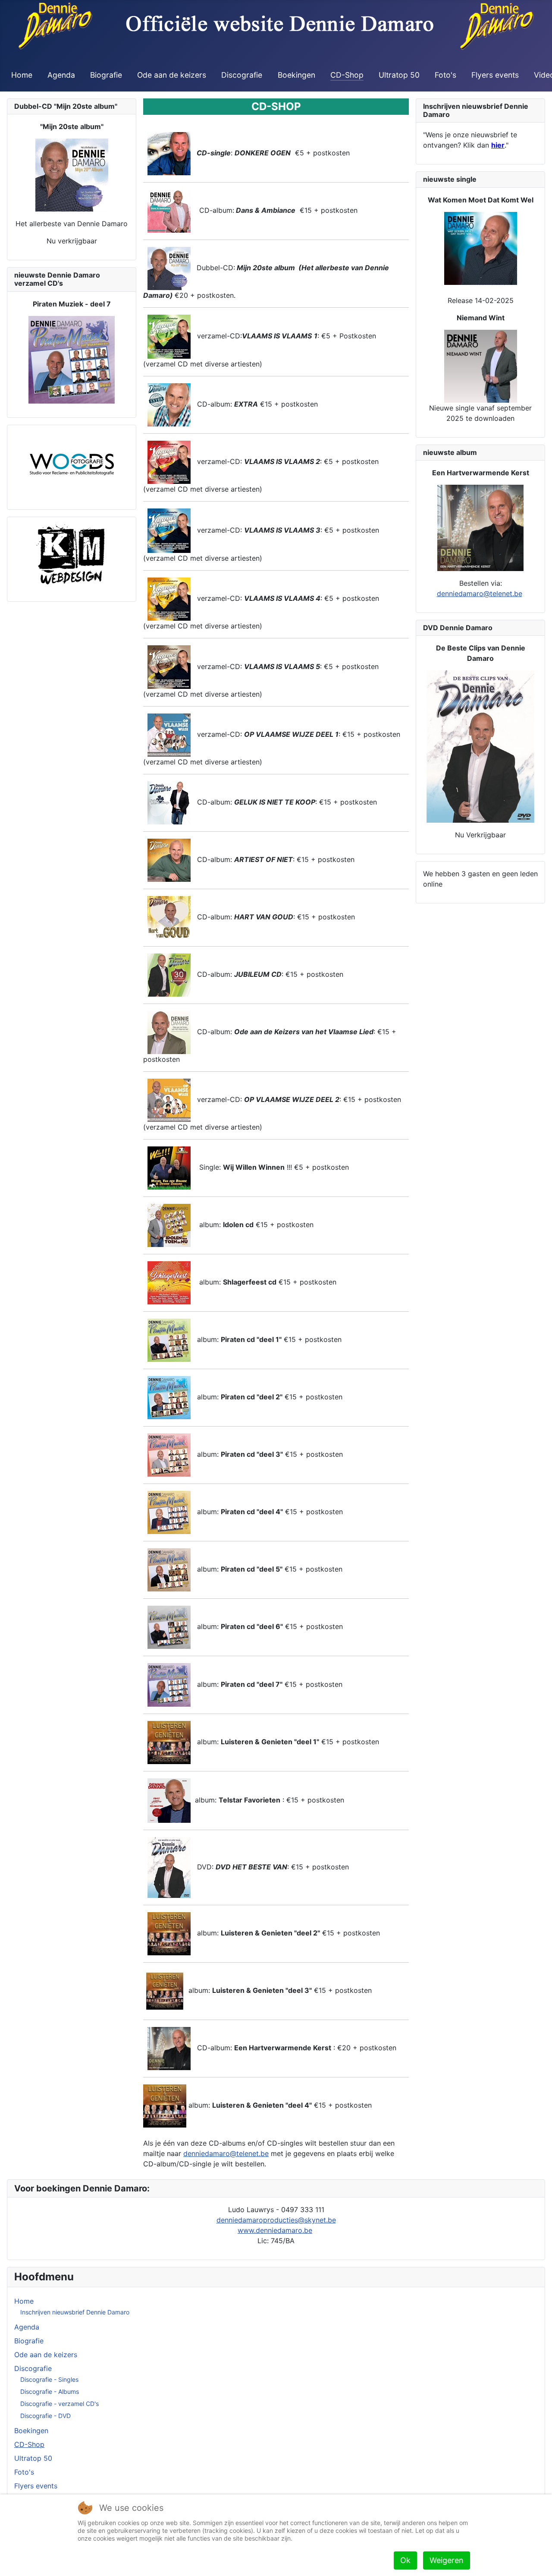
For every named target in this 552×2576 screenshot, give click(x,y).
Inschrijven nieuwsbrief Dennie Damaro (75, 2312)
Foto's (445, 75)
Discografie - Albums (50, 2391)
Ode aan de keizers (172, 75)
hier (498, 145)
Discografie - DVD (45, 2416)
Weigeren (447, 2560)
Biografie (106, 75)
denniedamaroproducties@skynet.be (276, 2220)
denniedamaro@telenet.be (226, 2153)
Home (22, 75)
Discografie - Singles (49, 2379)
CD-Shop (347, 75)
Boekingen (296, 75)
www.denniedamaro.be (275, 2230)
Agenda (61, 75)
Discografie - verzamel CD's (60, 2404)
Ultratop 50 (399, 75)
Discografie (242, 75)
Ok (405, 2560)
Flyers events (495, 75)
